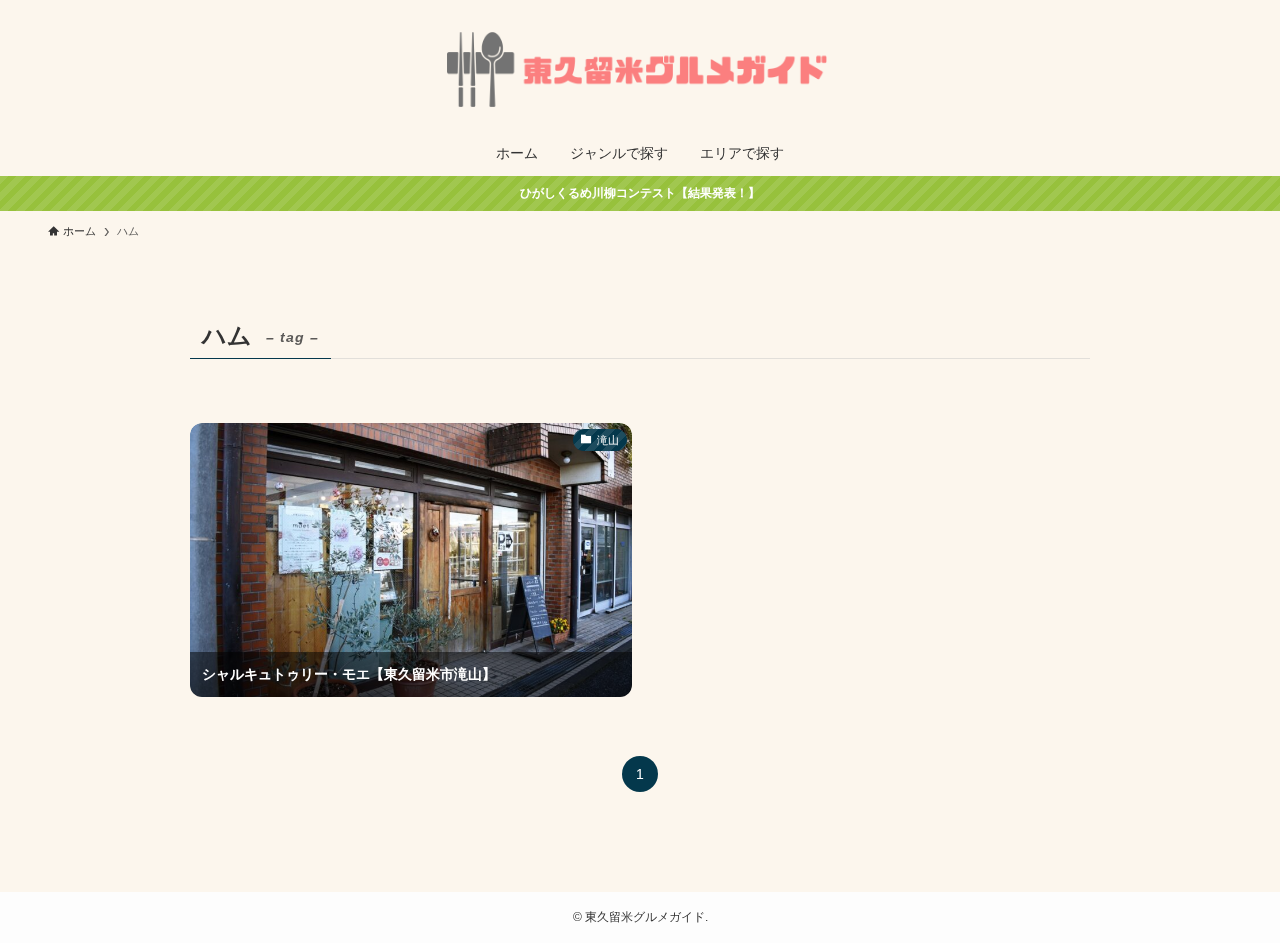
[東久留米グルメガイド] (640, 69)
